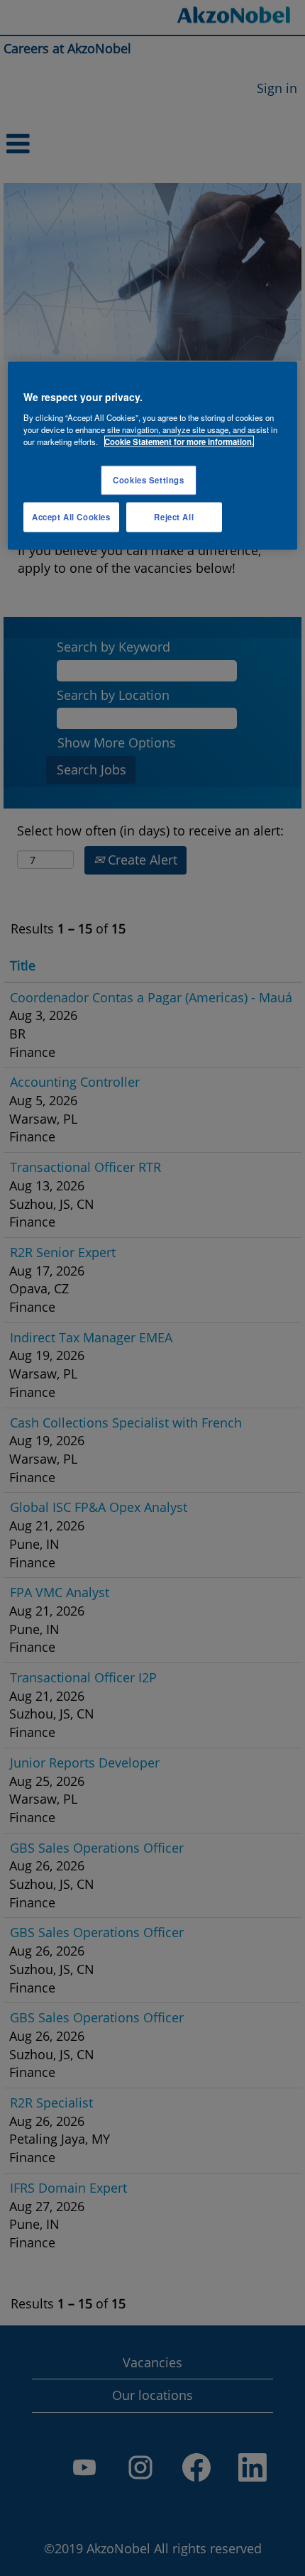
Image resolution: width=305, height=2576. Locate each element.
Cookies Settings (148, 480)
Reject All (174, 517)
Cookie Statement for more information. (179, 442)
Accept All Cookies (71, 517)
